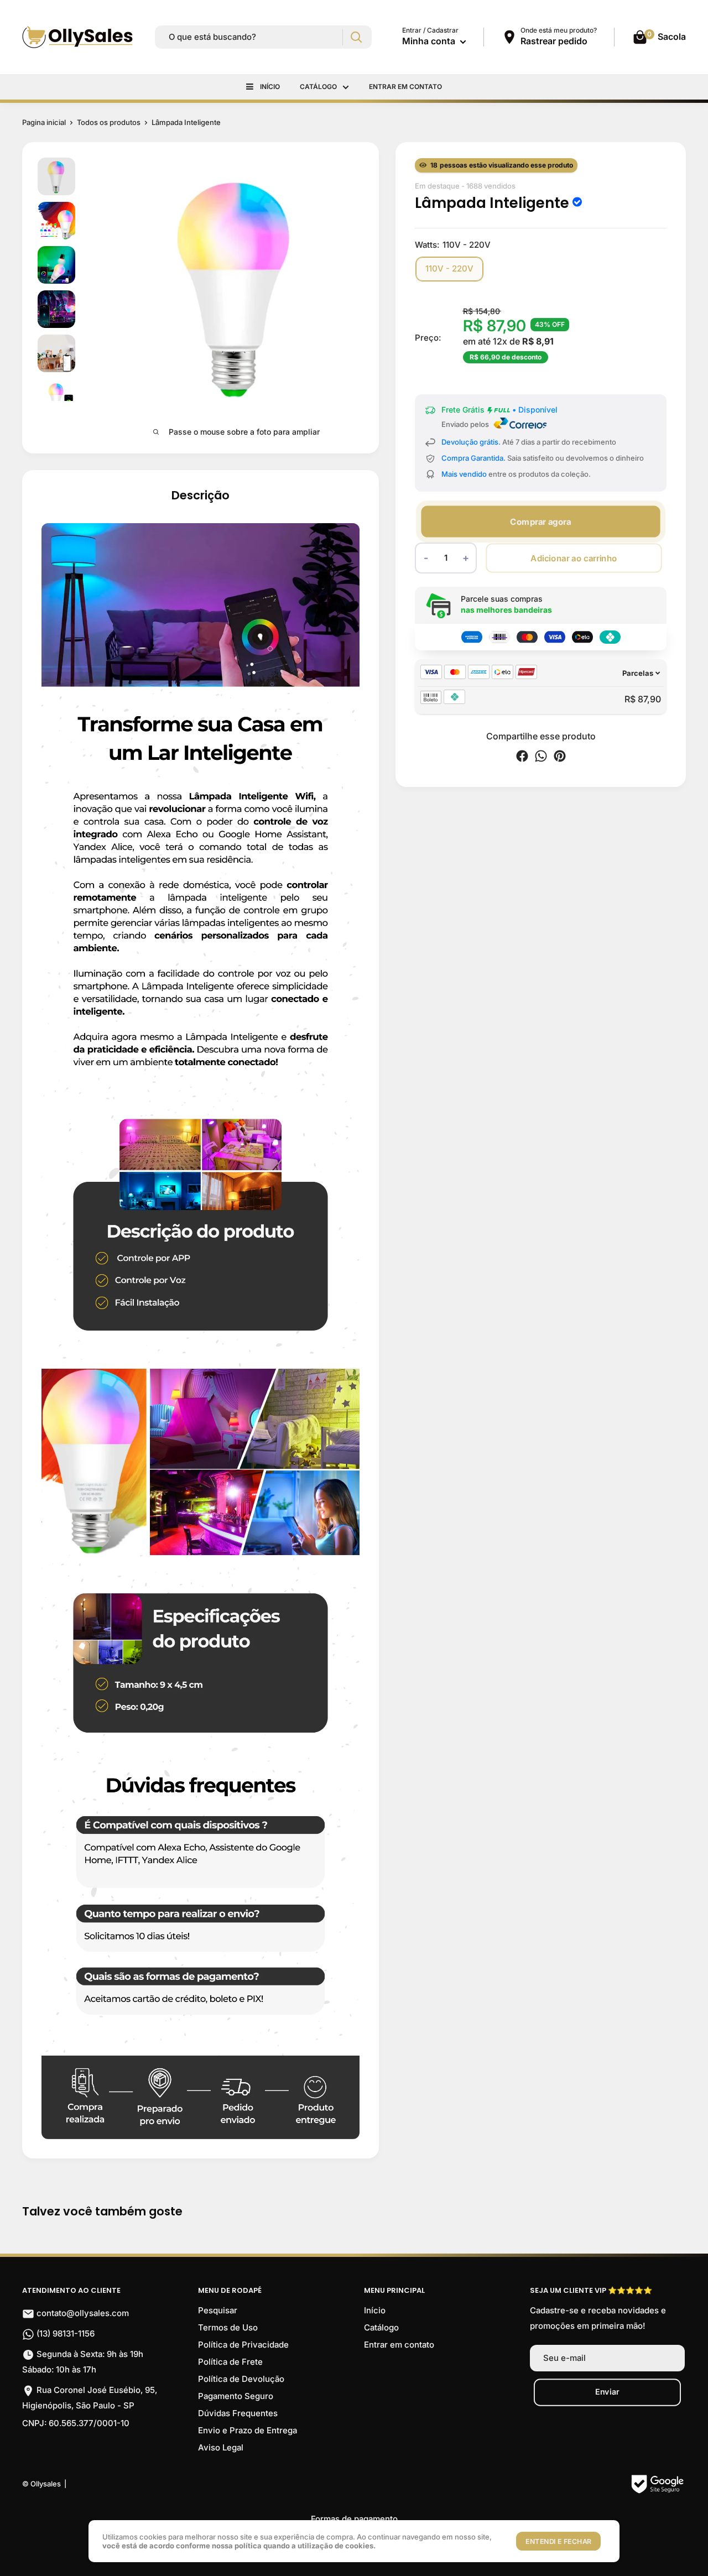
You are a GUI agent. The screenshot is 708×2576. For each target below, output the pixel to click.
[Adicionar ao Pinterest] (560, 758)
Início (270, 87)
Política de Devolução (241, 2379)
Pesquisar (218, 2310)
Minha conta (430, 41)
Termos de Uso (228, 2327)
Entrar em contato (405, 87)
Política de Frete (230, 2362)
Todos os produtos (109, 122)
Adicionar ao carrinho (574, 558)
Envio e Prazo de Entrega (248, 2430)
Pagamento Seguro (236, 2396)
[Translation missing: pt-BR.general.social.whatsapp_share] (541, 758)
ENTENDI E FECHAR (558, 2541)
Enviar (607, 2392)
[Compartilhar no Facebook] (522, 758)
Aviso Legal (221, 2447)
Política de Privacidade (243, 2345)
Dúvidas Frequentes (238, 2413)
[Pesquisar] (356, 37)
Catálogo (318, 87)
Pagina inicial (44, 122)
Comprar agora (540, 521)
